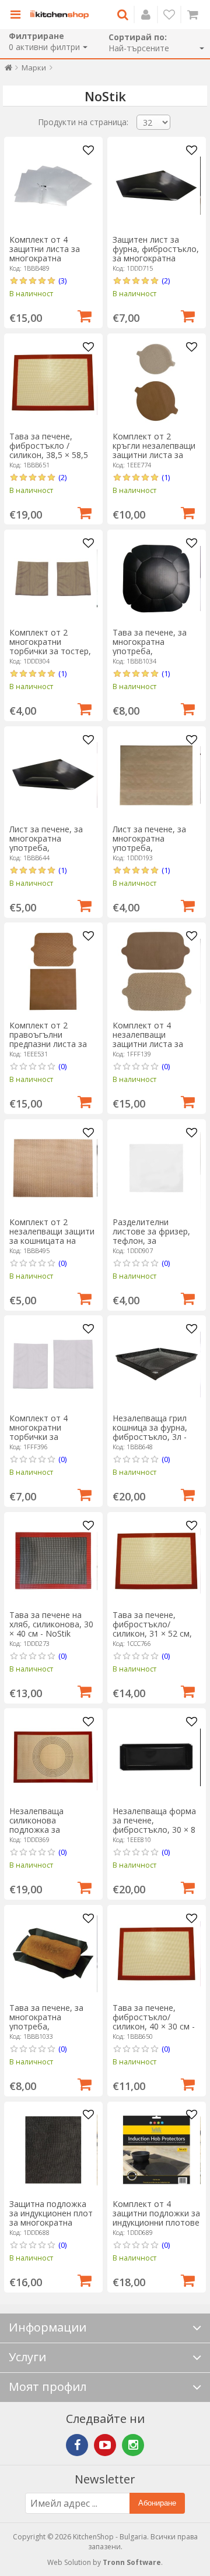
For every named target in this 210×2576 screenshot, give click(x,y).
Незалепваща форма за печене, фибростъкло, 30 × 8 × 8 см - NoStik (154, 1825)
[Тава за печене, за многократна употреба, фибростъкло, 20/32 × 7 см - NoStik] (53, 1954)
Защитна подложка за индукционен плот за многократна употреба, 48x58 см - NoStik (51, 2222)
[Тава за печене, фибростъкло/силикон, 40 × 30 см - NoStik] (156, 1954)
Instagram (133, 2445)
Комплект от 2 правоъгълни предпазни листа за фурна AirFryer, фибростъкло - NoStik (53, 1044)
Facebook (77, 2445)
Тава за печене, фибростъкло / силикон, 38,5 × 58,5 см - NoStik (49, 450)
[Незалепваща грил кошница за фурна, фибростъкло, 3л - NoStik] (156, 1364)
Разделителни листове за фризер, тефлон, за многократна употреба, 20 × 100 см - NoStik (156, 1245)
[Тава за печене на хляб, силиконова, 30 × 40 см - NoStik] (53, 1561)
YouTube (105, 2445)
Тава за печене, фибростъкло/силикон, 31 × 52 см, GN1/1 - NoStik (152, 1629)
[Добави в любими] (89, 151)
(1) (166, 477)
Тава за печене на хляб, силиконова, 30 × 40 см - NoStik (51, 1624)
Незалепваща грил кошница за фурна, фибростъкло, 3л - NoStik (150, 1432)
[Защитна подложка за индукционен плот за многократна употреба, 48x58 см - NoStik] (53, 2150)
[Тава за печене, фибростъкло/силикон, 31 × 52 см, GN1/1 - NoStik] (156, 1561)
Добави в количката (85, 315)
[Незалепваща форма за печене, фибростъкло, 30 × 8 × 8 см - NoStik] (156, 1757)
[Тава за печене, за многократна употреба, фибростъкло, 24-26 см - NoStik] (156, 579)
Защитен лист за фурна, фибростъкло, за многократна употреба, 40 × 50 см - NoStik (156, 258)
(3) (62, 281)
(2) (166, 281)
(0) (62, 1066)
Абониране (157, 2503)
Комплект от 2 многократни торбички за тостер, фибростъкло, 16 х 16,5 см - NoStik (50, 651)
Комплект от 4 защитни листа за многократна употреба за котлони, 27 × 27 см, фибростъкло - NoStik (53, 263)
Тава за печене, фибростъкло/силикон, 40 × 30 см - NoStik (154, 2022)
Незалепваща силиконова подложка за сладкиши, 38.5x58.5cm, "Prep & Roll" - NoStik (50, 1834)
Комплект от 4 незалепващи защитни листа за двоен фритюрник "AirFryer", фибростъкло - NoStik (156, 1049)
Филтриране (36, 36)
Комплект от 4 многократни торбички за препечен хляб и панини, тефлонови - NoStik (51, 1441)
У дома (8, 70)
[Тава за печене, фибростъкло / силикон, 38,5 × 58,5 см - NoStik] (53, 382)
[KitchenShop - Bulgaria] (60, 15)
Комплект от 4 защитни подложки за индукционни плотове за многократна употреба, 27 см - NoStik (156, 2227)
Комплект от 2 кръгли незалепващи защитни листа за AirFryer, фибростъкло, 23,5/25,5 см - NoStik (154, 460)
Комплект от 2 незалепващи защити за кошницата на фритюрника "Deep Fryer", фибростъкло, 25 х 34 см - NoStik (52, 1245)
